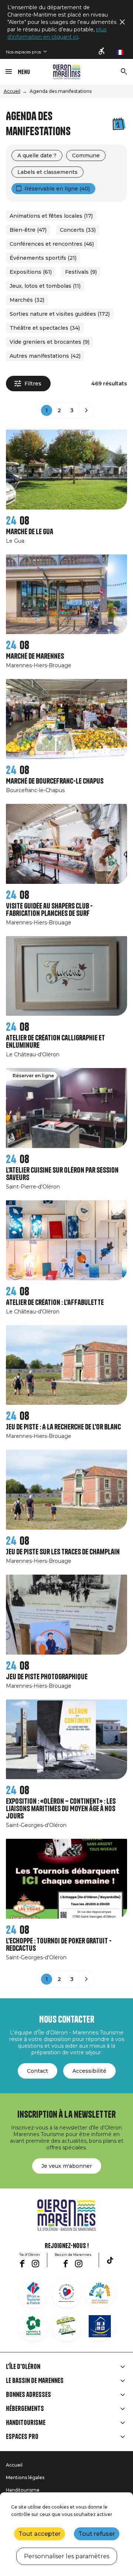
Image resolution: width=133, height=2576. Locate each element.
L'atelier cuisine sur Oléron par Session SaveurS (62, 1174)
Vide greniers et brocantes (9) (50, 342)
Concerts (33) (78, 230)
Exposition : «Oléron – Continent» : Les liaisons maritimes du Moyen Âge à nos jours (61, 1809)
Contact (37, 2071)
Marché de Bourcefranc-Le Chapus (55, 781)
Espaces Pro (22, 2437)
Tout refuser (97, 2534)
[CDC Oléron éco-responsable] (66, 2326)
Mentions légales (25, 2477)
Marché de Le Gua (30, 532)
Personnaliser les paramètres (67, 2556)
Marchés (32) (27, 300)
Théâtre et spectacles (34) (45, 328)
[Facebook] (22, 2264)
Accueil (12, 91)
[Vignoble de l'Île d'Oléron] (33, 2326)
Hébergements (25, 2409)
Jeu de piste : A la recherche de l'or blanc (63, 1427)
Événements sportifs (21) (43, 258)
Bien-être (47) (28, 230)
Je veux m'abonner (67, 2166)
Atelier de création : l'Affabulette (55, 1303)
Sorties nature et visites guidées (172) (60, 314)
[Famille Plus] (100, 2293)
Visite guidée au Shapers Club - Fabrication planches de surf (49, 910)
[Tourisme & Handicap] (100, 2326)
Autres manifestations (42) (45, 356)
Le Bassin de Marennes (35, 2381)
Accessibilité (89, 2071)
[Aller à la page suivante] (86, 410)
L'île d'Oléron (23, 2367)
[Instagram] (35, 2264)
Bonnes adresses (28, 2395)
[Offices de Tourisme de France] (33, 2293)
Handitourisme (26, 2423)
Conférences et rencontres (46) (52, 244)
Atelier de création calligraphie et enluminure (55, 1042)
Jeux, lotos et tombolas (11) (45, 286)
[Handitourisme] (102, 52)
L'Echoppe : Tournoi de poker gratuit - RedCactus (59, 1945)
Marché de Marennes (35, 656)
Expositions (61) (31, 272)
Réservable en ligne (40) (57, 189)
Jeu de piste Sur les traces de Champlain (63, 1552)
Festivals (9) (81, 272)
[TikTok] (110, 2260)
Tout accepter (40, 2534)
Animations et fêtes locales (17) (51, 216)
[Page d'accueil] (67, 72)
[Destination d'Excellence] (66, 2293)
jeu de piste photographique (47, 1677)
